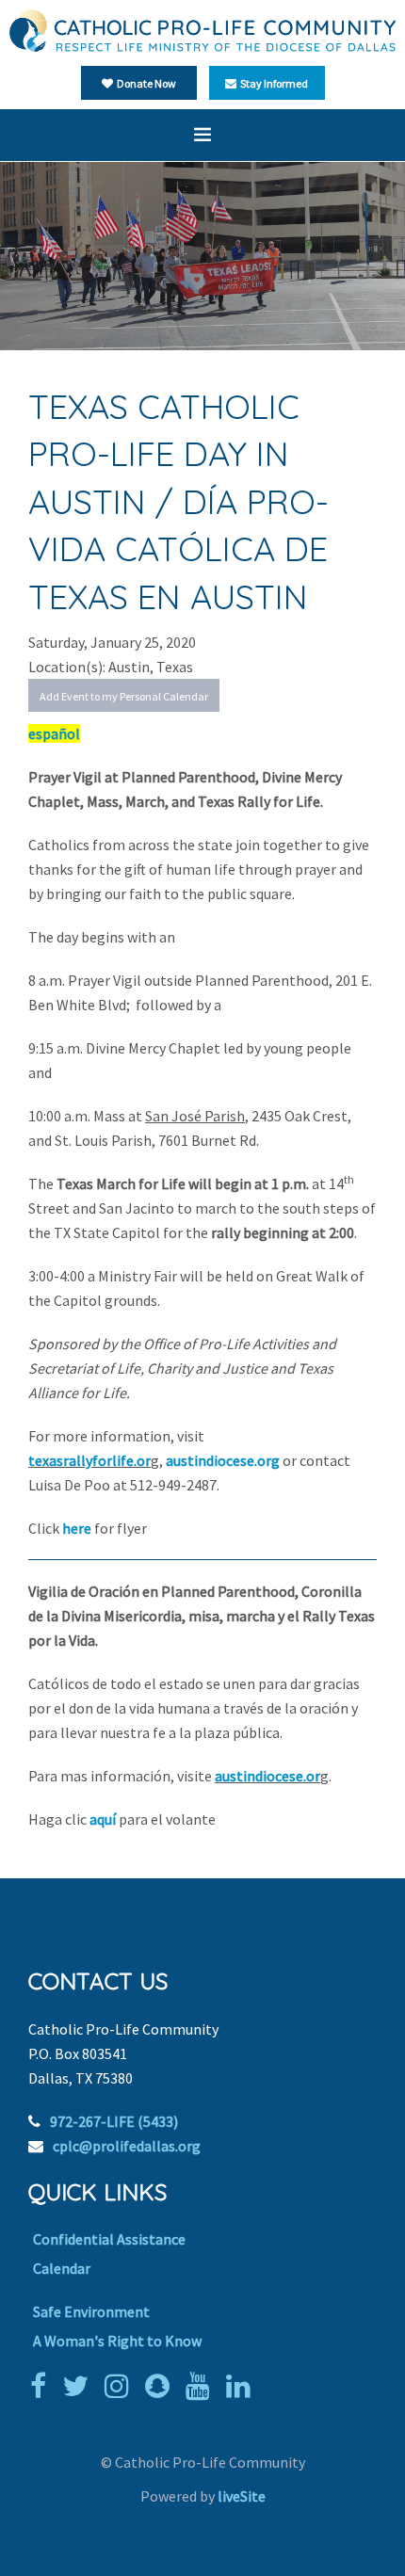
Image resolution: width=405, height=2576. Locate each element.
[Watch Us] (202, 2386)
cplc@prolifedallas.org (127, 2146)
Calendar (62, 2268)
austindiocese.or (267, 1776)
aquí (104, 1819)
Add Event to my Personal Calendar (124, 696)
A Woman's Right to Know (117, 2341)
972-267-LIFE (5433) (114, 2121)
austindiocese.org (223, 1460)
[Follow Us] (80, 2386)
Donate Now (145, 83)
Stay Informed (272, 83)
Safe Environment (91, 2311)
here (78, 1528)
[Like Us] (43, 2386)
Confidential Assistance (109, 2239)
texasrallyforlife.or (89, 1460)
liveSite (242, 2496)
